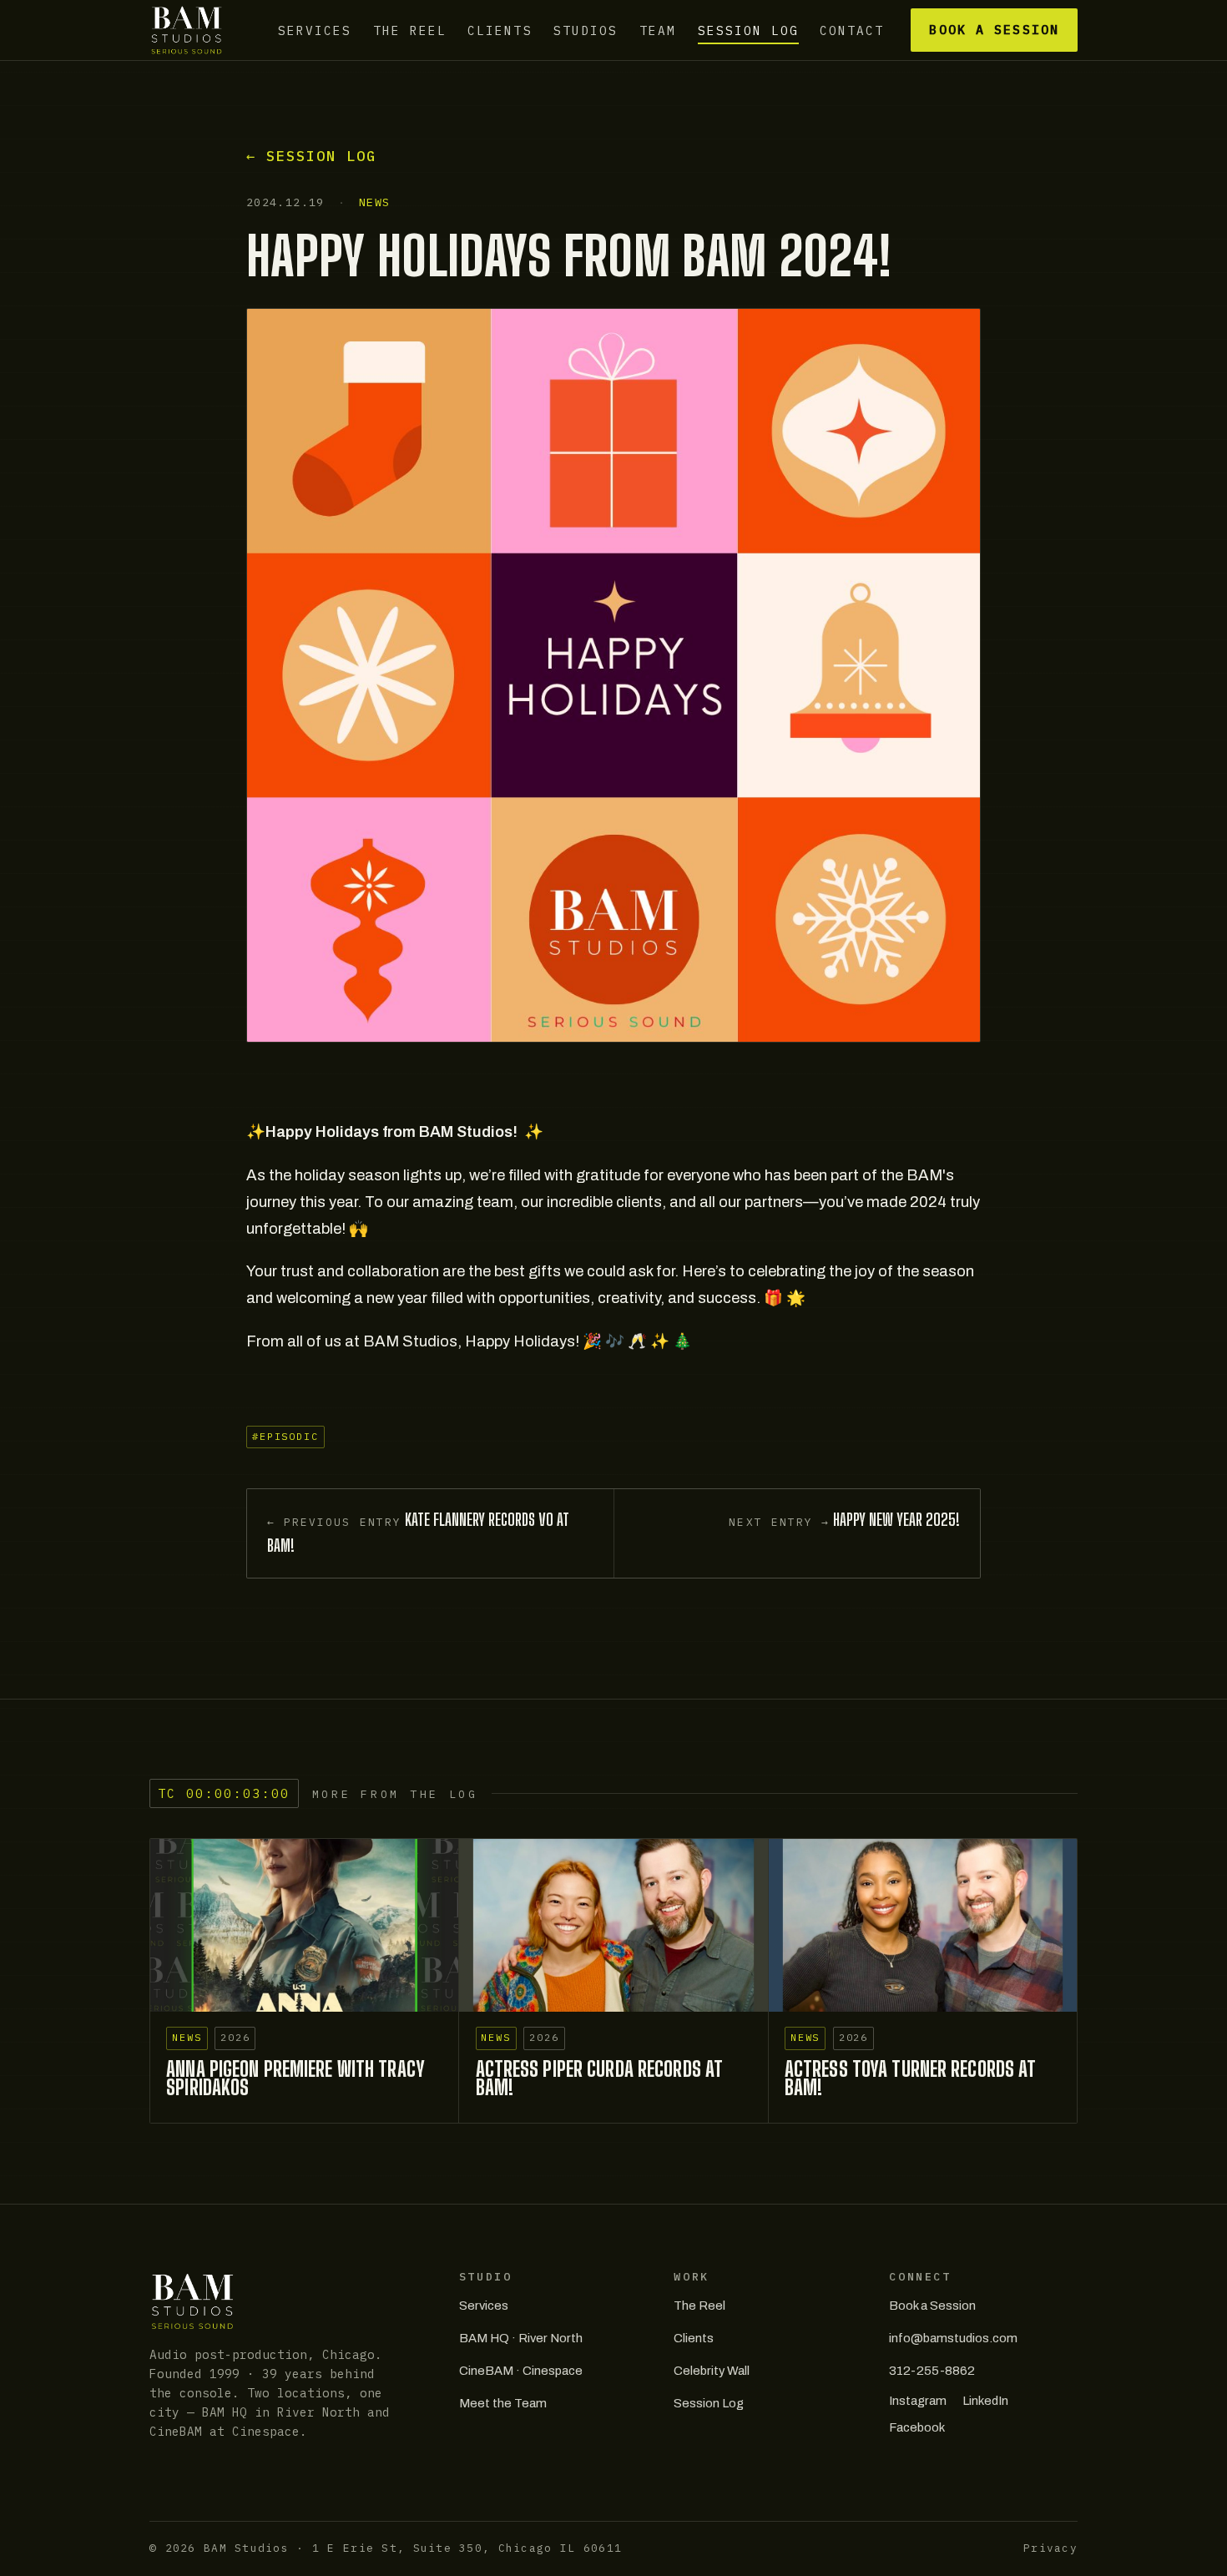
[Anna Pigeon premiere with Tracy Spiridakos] (304, 1926)
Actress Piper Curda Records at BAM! (600, 2078)
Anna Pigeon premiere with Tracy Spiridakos (295, 2078)
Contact (852, 30)
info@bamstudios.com (953, 2338)
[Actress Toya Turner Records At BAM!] (923, 1926)
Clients (500, 30)
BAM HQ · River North (521, 2338)
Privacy (1050, 2548)
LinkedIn (985, 2401)
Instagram (918, 2401)
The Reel (410, 30)
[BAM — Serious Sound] (187, 30)
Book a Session (994, 30)
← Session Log (311, 156)
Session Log (748, 30)
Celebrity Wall (712, 2371)
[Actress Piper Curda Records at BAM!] (613, 1926)
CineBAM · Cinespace (521, 2371)
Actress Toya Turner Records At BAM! (911, 2078)
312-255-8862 (932, 2371)
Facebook (917, 2427)
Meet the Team (503, 2403)
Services (315, 30)
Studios (586, 30)
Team (658, 30)
